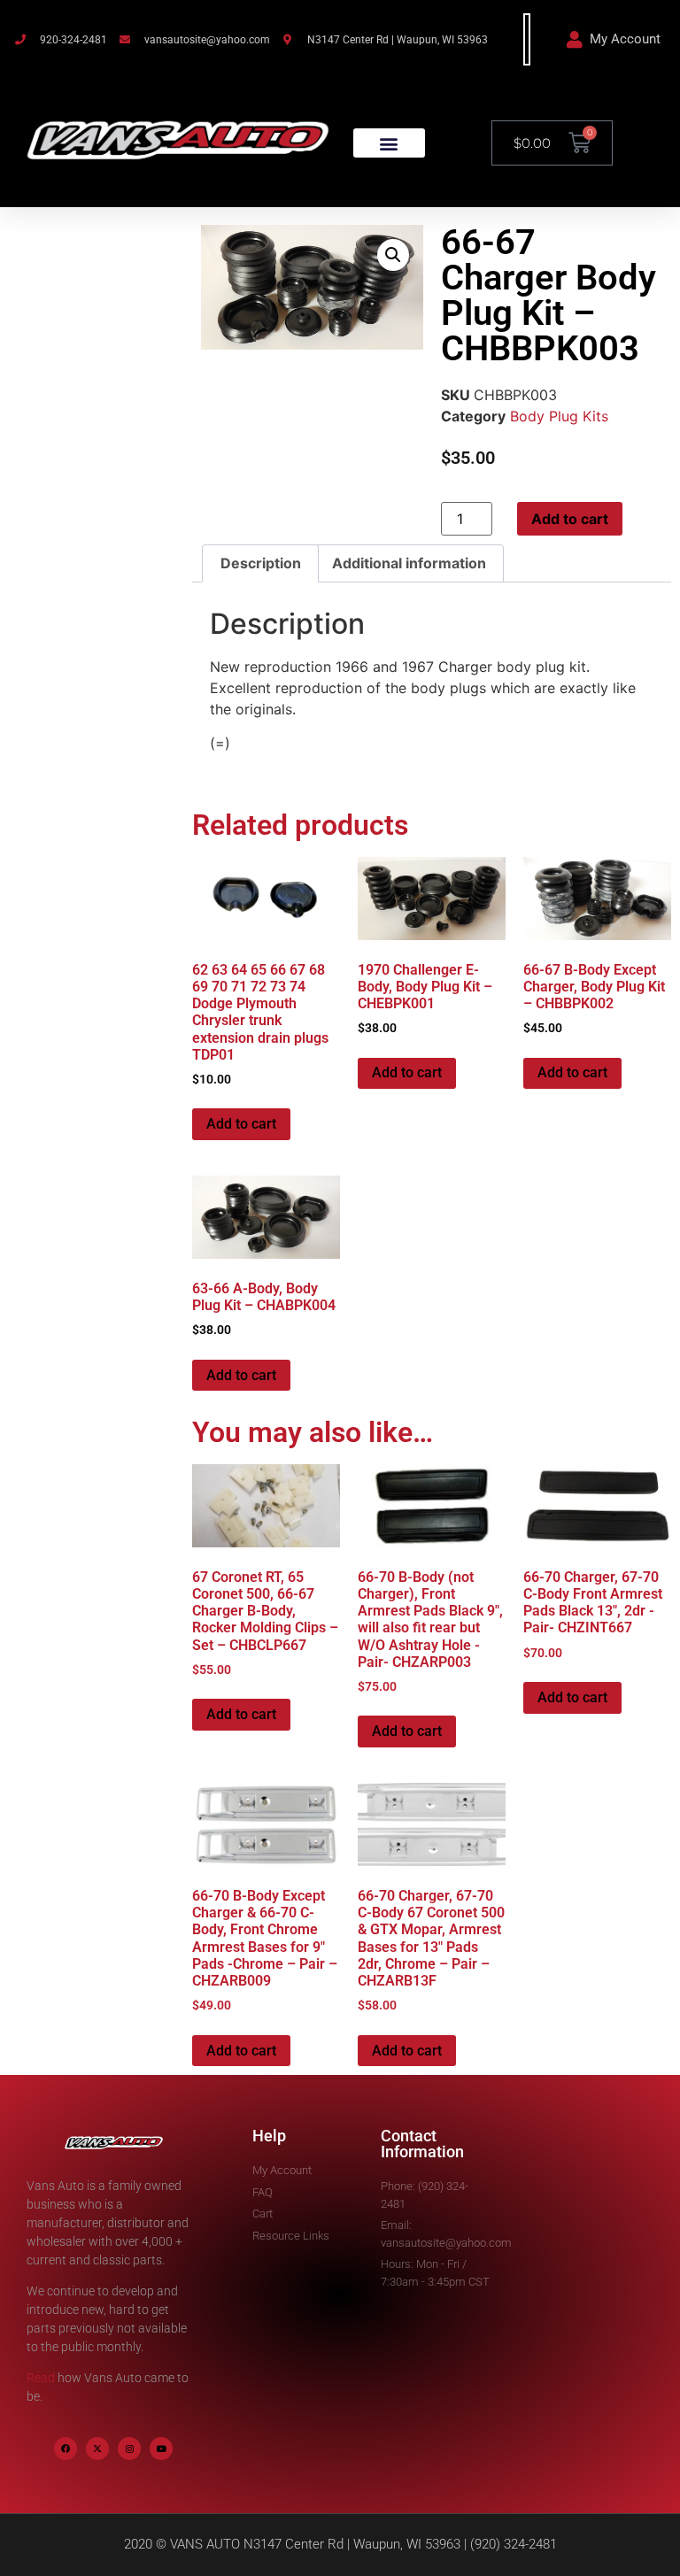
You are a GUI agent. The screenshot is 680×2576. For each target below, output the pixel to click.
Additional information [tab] (409, 563)
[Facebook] (66, 2449)
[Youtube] (161, 2449)
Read (41, 2378)
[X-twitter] (97, 2449)
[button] (389, 143)
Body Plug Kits (559, 416)
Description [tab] (261, 563)
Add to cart (570, 519)
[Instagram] (129, 2449)
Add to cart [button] (241, 1124)
